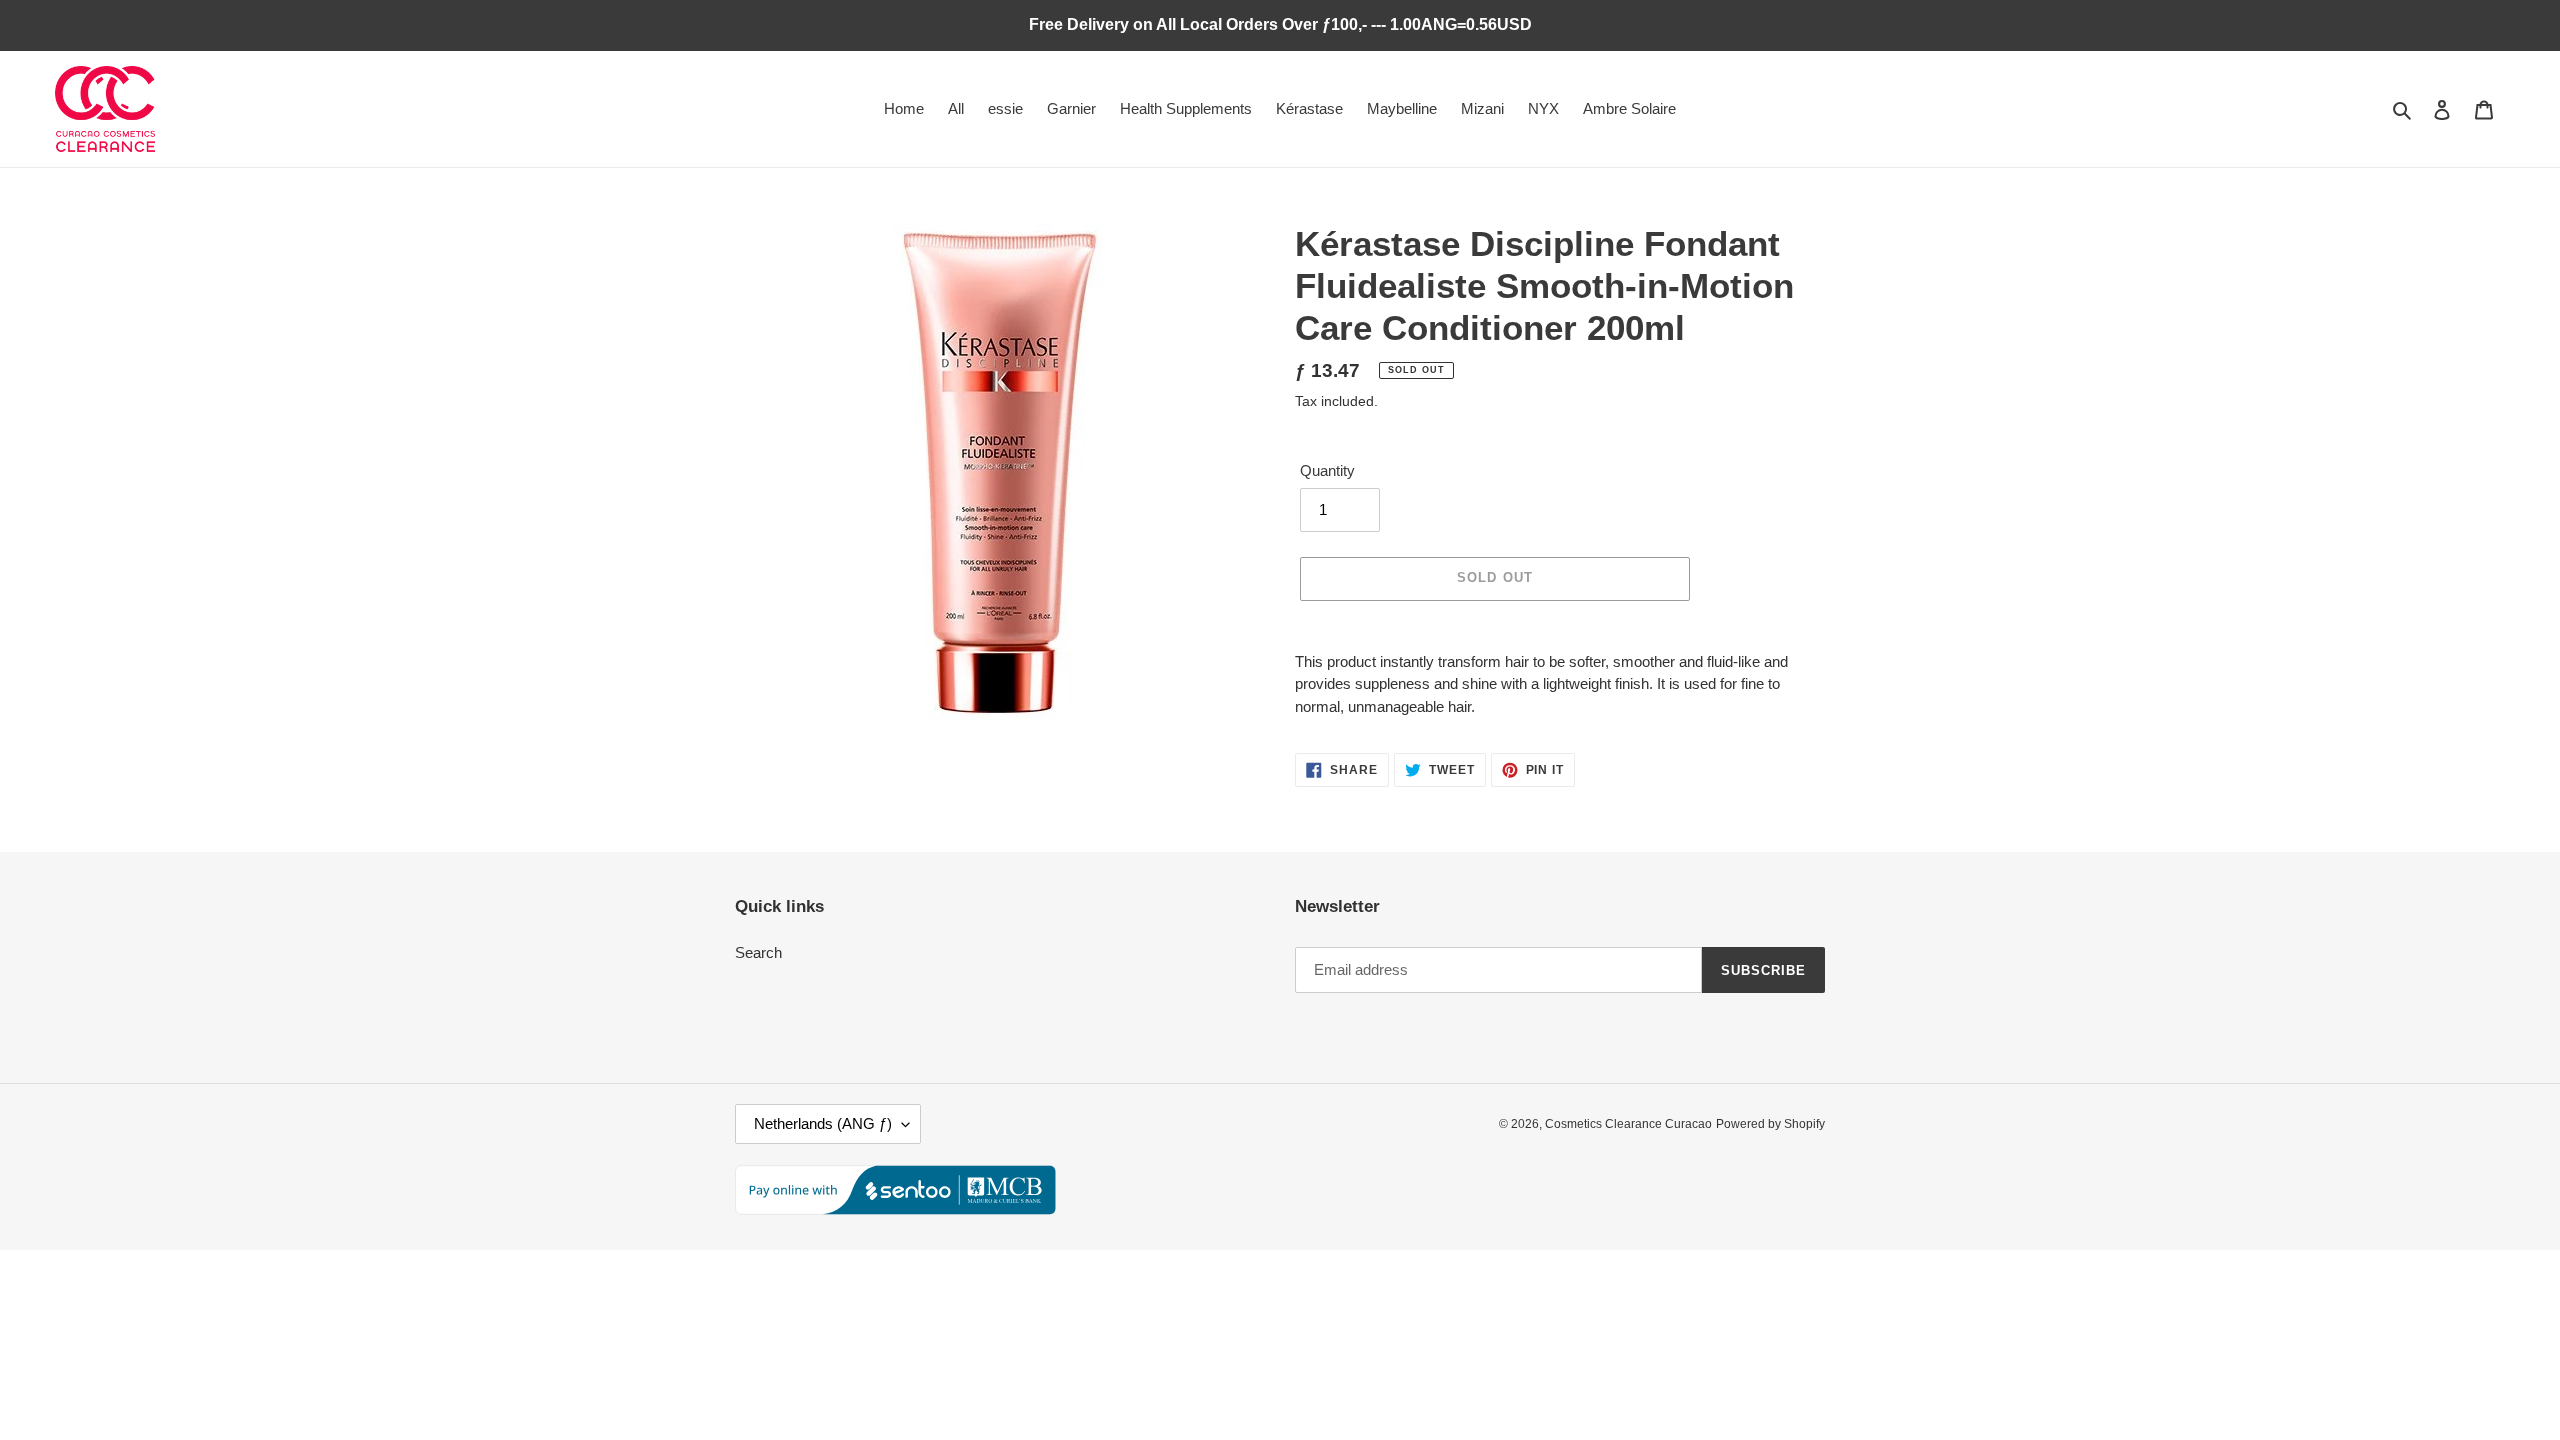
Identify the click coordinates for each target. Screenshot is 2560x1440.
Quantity (1327, 470)
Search (758, 952)
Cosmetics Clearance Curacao (1628, 1124)
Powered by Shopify (1770, 1124)
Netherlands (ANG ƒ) (823, 1123)
